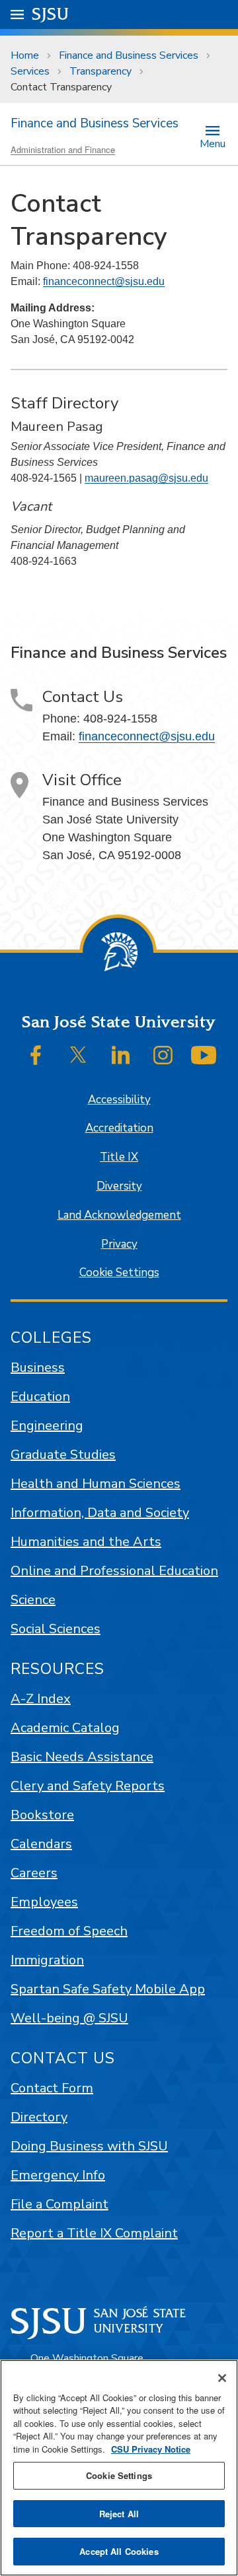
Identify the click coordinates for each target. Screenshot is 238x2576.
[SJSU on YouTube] (204, 1055)
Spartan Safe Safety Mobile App (108, 1989)
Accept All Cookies (119, 2551)
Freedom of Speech (69, 1931)
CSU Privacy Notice (151, 2449)
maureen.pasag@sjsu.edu (146, 478)
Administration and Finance (63, 149)
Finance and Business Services (129, 55)
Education (40, 1397)
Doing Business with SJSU (89, 2146)
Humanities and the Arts (86, 1542)
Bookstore (42, 1815)
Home (25, 55)
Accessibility (119, 1100)
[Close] (222, 2378)
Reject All (119, 2514)
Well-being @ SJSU (69, 2018)
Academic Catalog (65, 1728)
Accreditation (119, 1128)
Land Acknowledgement (119, 1215)
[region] (119, 2468)
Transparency (100, 71)
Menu (213, 143)
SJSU (51, 14)
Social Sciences (56, 1629)
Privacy (119, 1244)
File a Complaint (59, 2204)
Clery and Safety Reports (88, 1786)
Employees (44, 1902)
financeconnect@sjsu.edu (104, 281)
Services (30, 71)
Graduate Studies (63, 1455)
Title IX (119, 1157)
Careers (34, 1873)
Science (33, 1600)
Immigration (47, 1960)
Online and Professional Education (114, 1571)
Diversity (119, 1186)
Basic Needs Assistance (82, 1757)
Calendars (41, 1844)
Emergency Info (58, 2175)
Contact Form (52, 2088)
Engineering (47, 1426)
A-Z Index (41, 1699)
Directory (39, 2117)
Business (38, 1368)
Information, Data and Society (100, 1513)
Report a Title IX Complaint (94, 2233)
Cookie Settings (119, 1272)
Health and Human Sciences (96, 1484)
